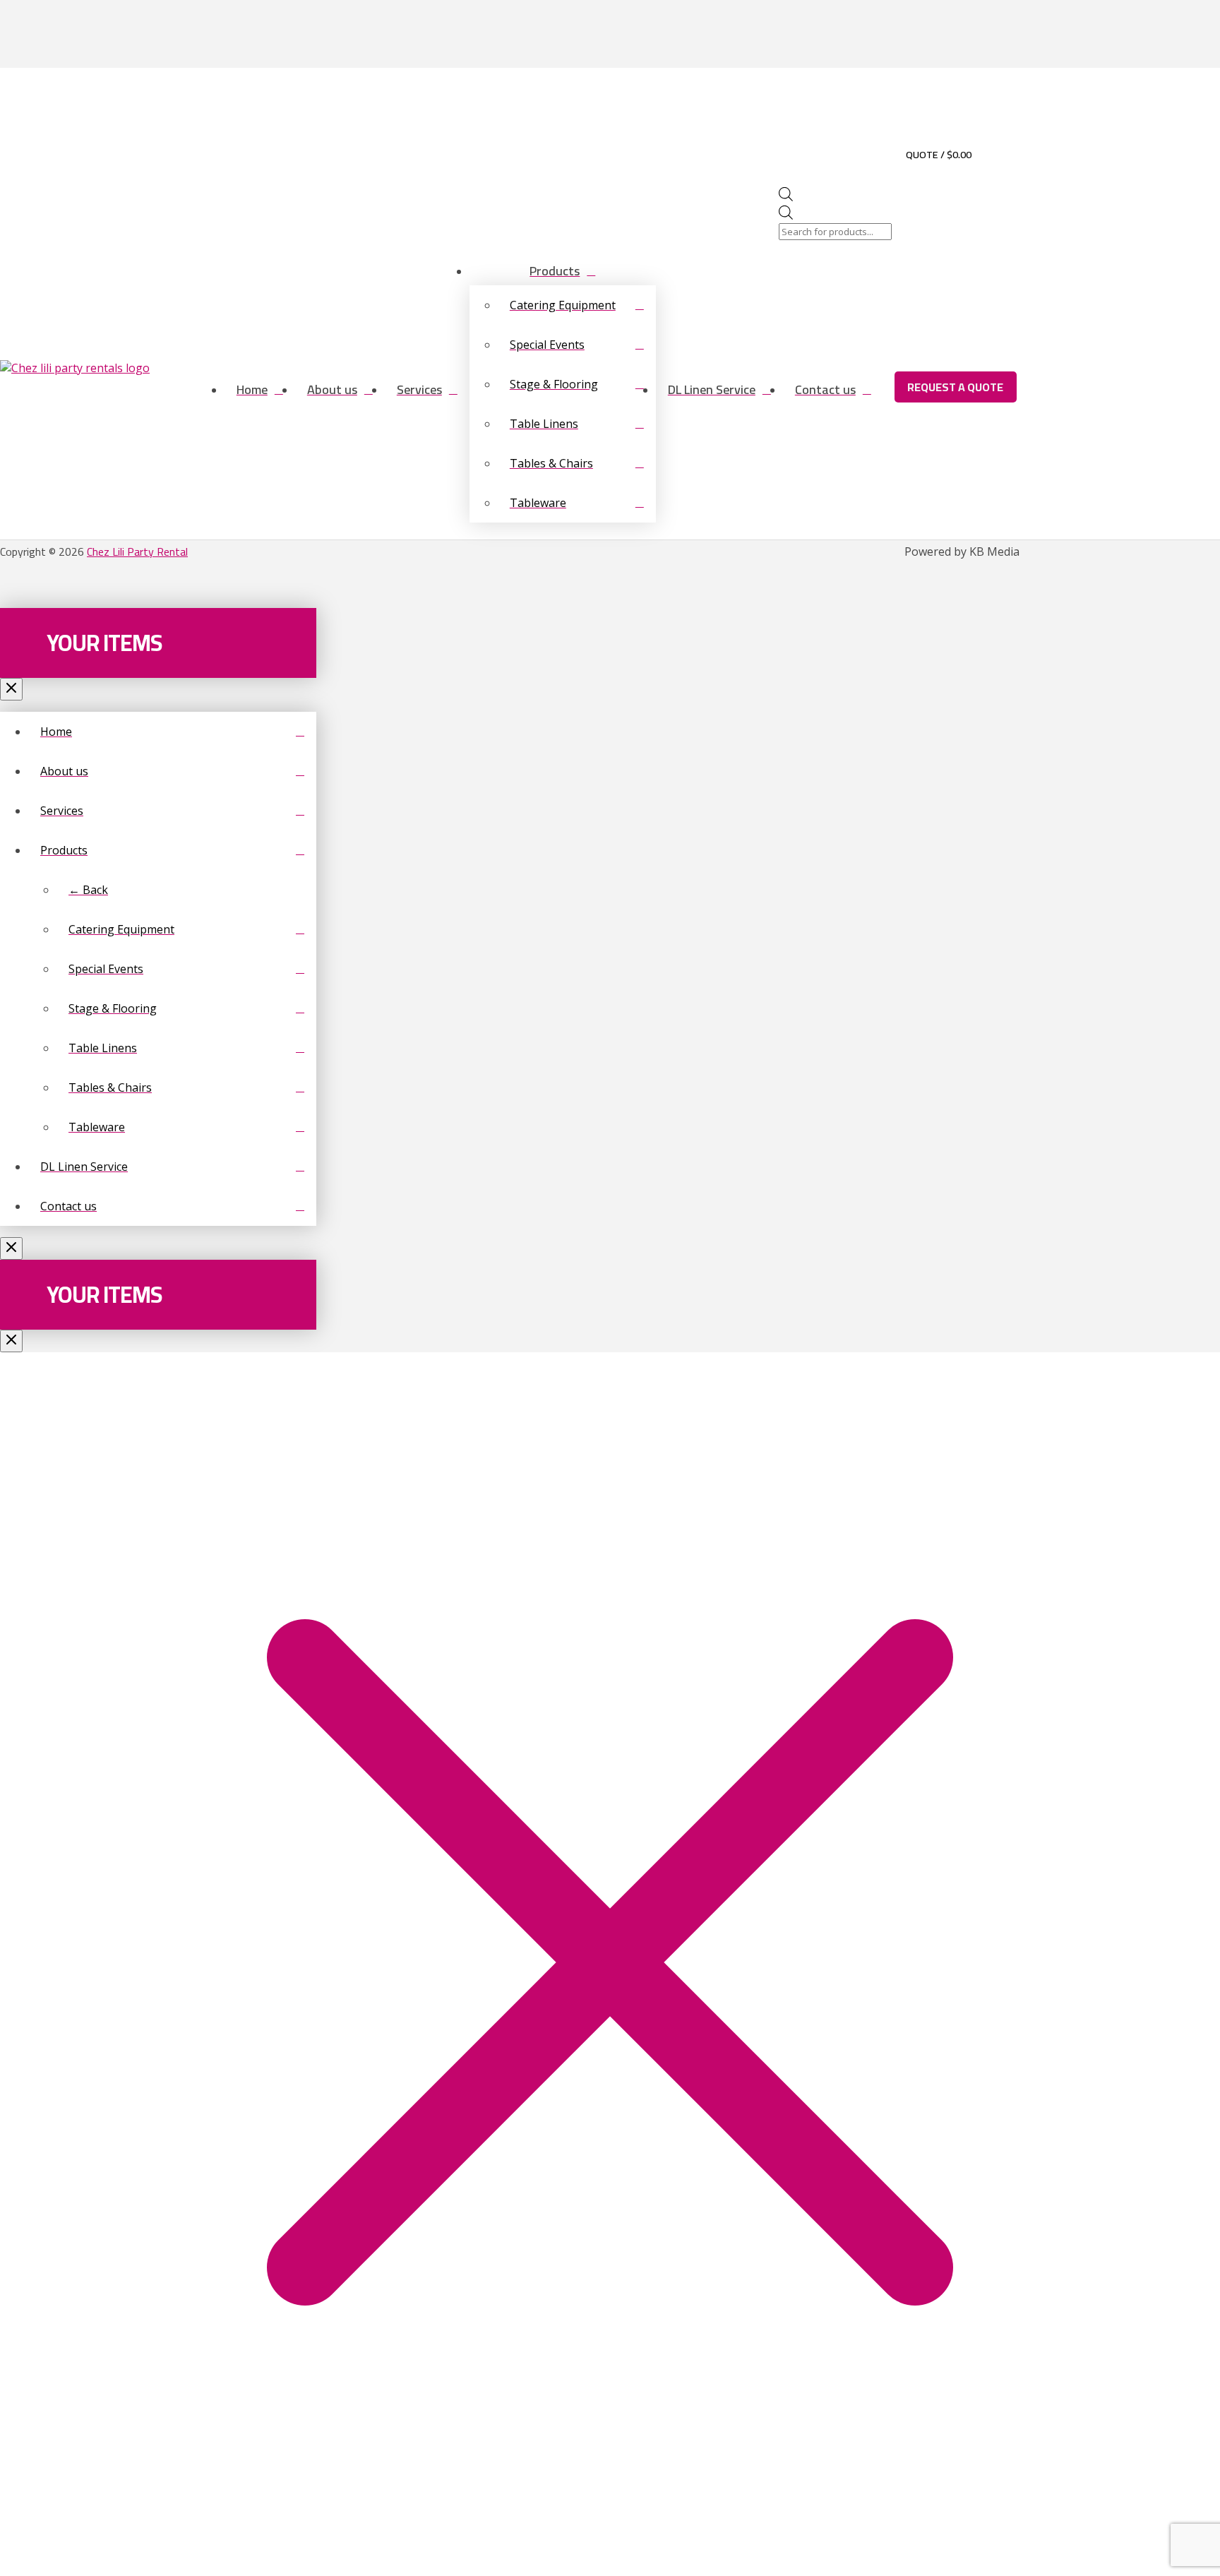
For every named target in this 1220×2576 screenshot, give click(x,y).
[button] (994, 154)
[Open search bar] (786, 197)
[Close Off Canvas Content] (11, 689)
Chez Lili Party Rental (137, 551)
